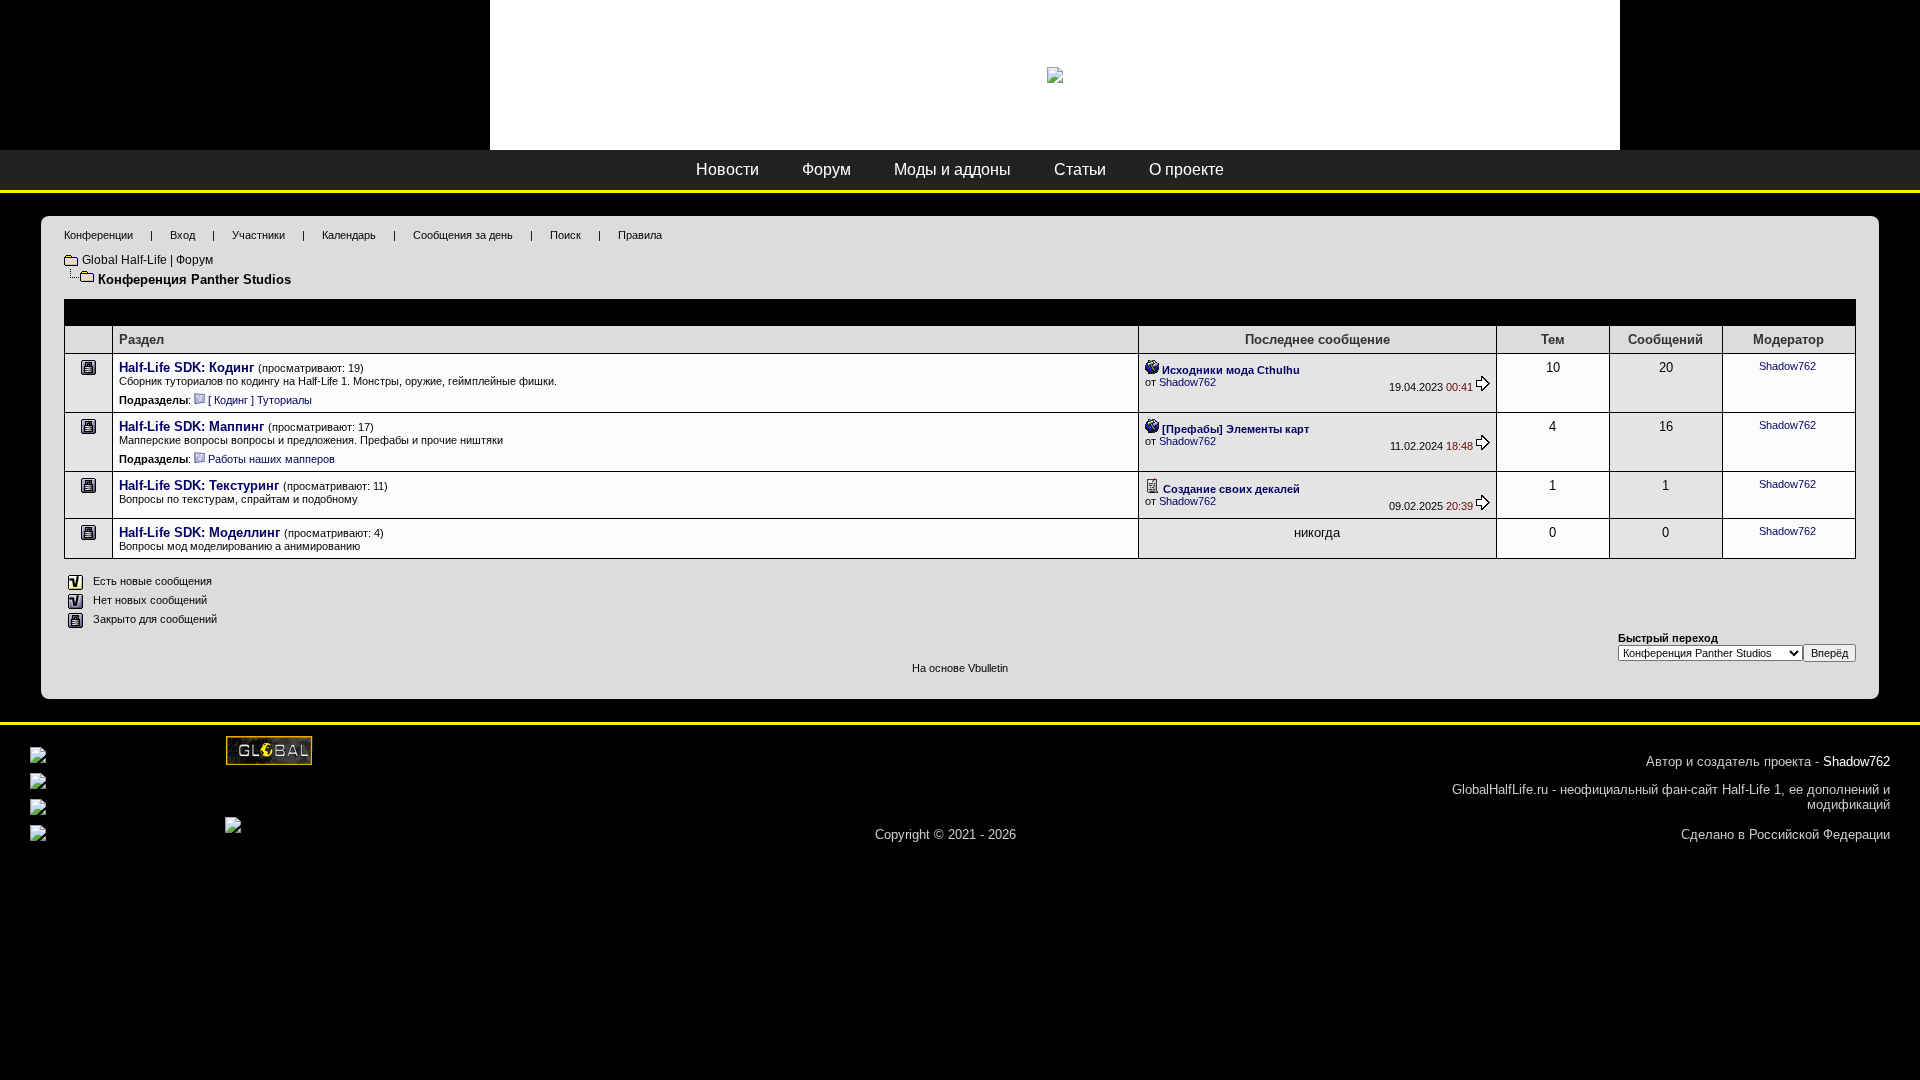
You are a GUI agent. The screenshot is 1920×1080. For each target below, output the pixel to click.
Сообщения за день (463, 235)
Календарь (349, 235)
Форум (826, 169)
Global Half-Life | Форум (147, 260)
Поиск (565, 235)
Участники (258, 235)
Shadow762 (1187, 382)
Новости (727, 169)
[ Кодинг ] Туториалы (260, 400)
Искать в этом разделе (1790, 312)
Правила (640, 235)
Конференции (98, 235)
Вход (182, 235)
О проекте (1186, 169)
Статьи (1080, 169)
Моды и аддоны (952, 169)
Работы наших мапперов (271, 459)
